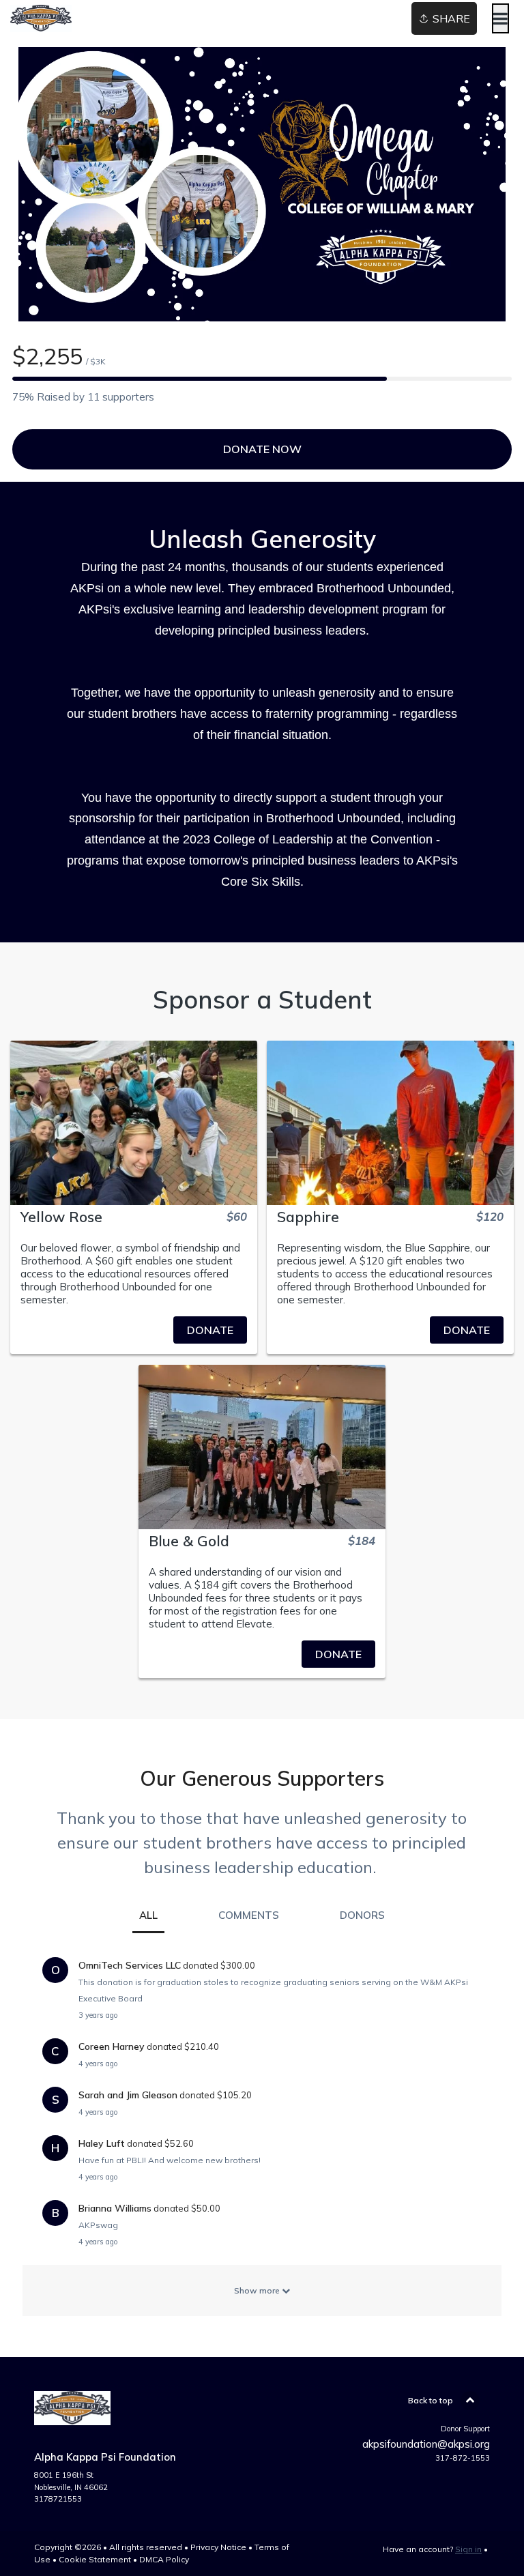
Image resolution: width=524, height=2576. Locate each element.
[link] (134, 1330)
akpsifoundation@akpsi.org (426, 2444)
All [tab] (148, 1915)
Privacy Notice (218, 2547)
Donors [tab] (362, 1915)
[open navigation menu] (500, 18)
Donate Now (262, 449)
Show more (258, 2290)
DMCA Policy (164, 2559)
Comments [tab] (249, 1915)
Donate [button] (210, 1330)
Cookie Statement (95, 2559)
